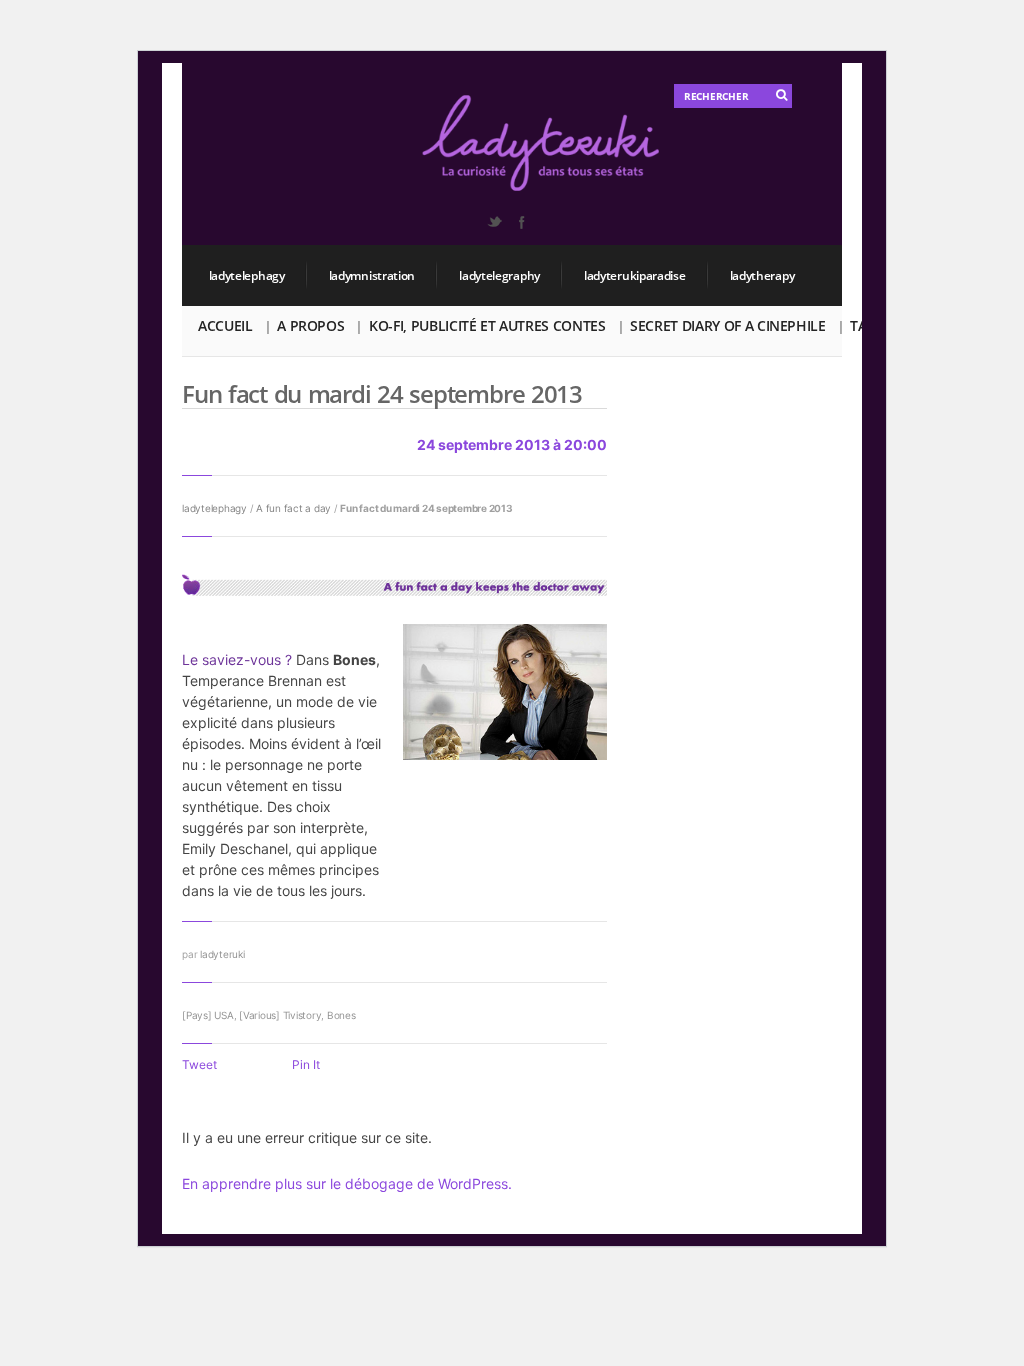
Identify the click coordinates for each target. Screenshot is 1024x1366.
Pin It (306, 1064)
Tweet (199, 1064)
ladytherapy (762, 275)
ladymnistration (372, 275)
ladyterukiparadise (635, 275)
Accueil (225, 325)
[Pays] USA (208, 1015)
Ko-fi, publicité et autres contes (487, 325)
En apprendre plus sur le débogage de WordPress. (347, 1183)
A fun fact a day (293, 508)
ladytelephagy (247, 275)
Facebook (521, 222)
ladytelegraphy (499, 275)
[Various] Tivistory (280, 1015)
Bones (341, 1015)
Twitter (494, 222)
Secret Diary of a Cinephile (728, 325)
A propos (310, 325)
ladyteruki (222, 954)
